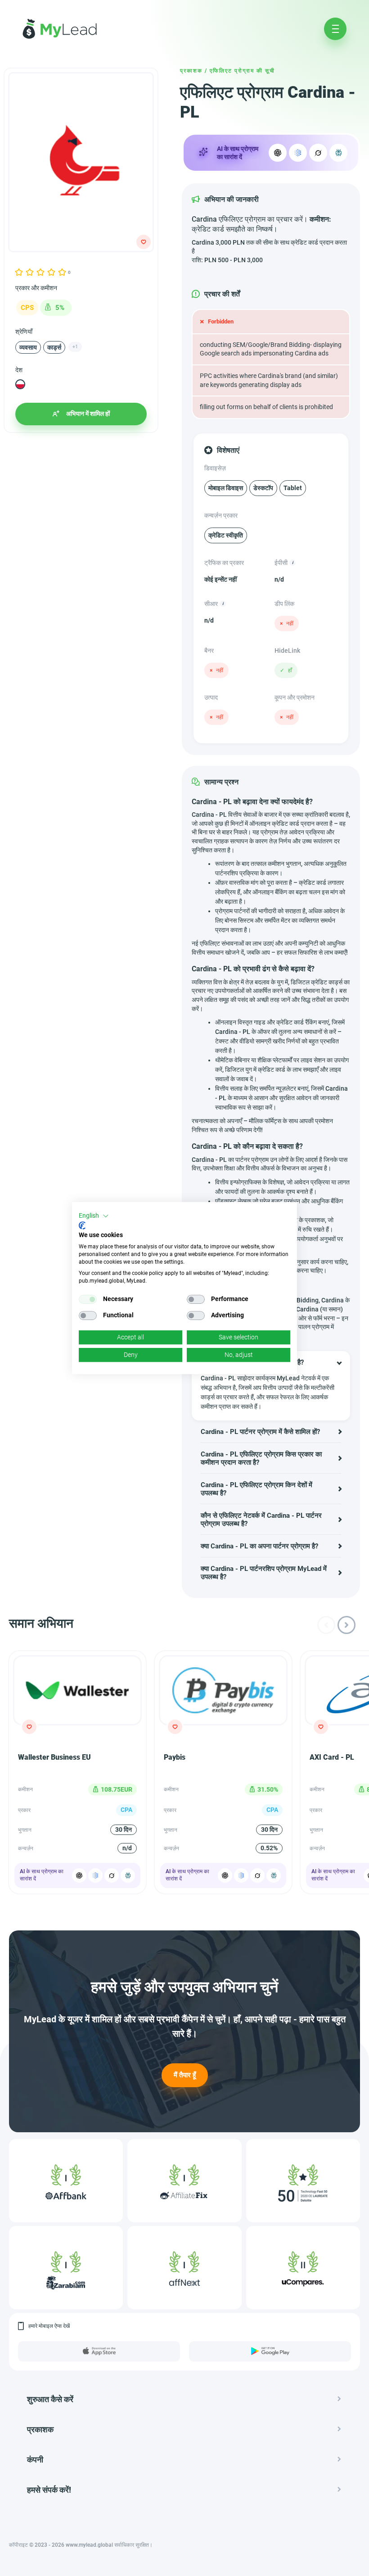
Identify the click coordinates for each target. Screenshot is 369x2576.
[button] (94, 1216)
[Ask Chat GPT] (278, 153)
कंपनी (35, 2460)
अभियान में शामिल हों (88, 414)
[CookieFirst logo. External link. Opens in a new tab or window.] (82, 1225)
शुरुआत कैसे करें (50, 2399)
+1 (75, 347)
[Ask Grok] (318, 153)
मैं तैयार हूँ (185, 2075)
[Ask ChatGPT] (79, 1875)
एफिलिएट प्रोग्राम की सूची (242, 71)
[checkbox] (88, 1299)
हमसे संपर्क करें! (49, 2490)
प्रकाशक (191, 71)
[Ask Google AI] (298, 153)
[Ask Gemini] (95, 1875)
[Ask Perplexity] (338, 153)
